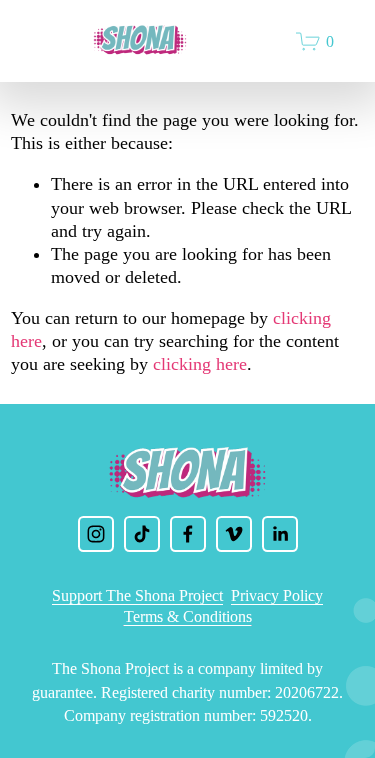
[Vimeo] (234, 534)
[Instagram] (96, 534)
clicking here (200, 364)
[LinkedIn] (280, 534)
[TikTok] (142, 534)
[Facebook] (188, 534)
